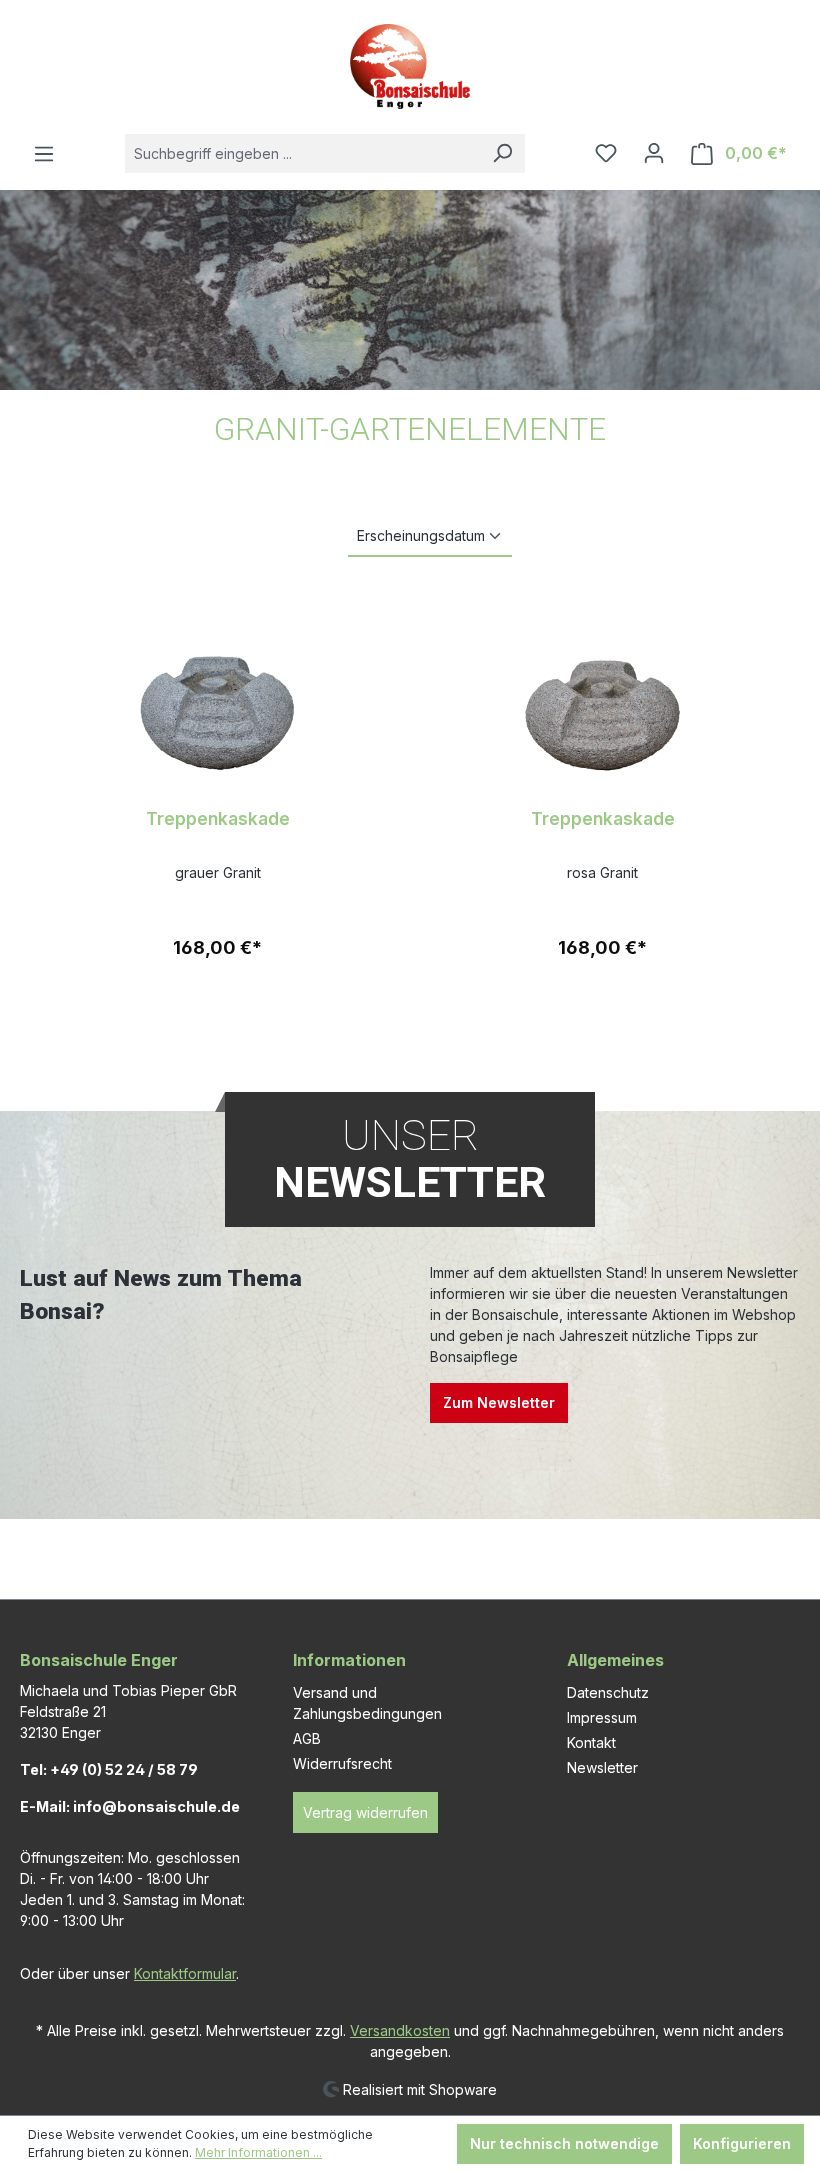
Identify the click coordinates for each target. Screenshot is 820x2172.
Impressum (602, 1717)
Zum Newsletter (499, 1402)
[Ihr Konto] (654, 153)
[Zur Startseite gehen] (410, 66)
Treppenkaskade (218, 818)
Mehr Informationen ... (258, 2152)
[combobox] (302, 153)
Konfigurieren (742, 2143)
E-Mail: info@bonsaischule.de (130, 1806)
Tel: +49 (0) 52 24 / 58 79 (109, 1769)
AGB (307, 1738)
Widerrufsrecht (342, 1763)
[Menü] (44, 154)
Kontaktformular (185, 1973)
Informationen (349, 1660)
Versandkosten (400, 2030)
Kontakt (591, 1742)
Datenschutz (608, 1692)
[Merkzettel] (606, 153)
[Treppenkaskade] (217, 693)
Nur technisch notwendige (564, 2143)
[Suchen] (502, 153)
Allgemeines (615, 1660)
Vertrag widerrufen (365, 1812)
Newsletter (602, 1767)
